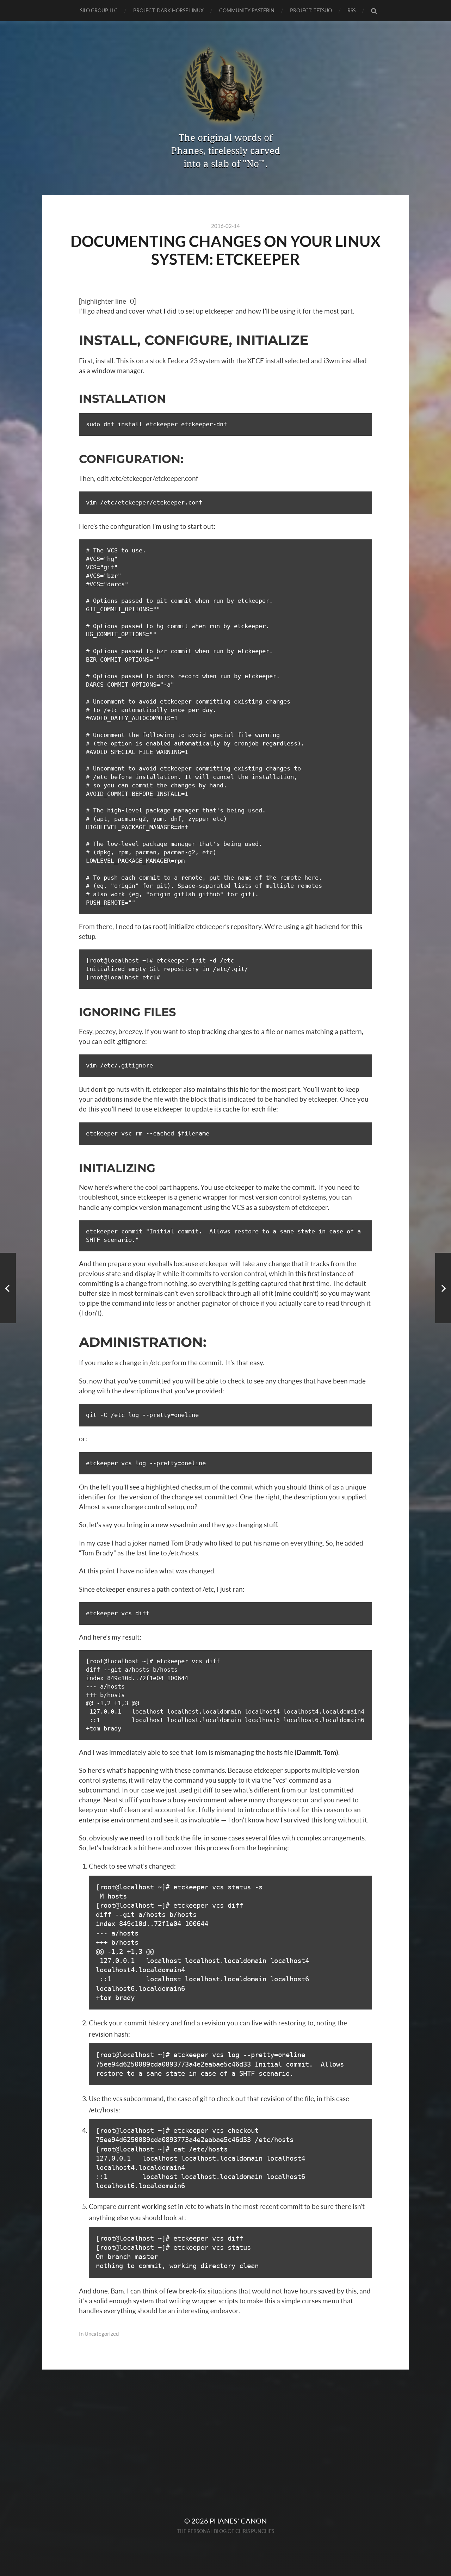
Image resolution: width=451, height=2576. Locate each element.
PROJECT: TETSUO (311, 10)
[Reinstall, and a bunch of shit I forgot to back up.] (443, 1288)
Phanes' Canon (238, 2521)
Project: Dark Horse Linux (168, 10)
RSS (351, 10)
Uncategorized (102, 2334)
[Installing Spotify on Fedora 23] (8, 1288)
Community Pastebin (247, 10)
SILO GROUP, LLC (99, 10)
